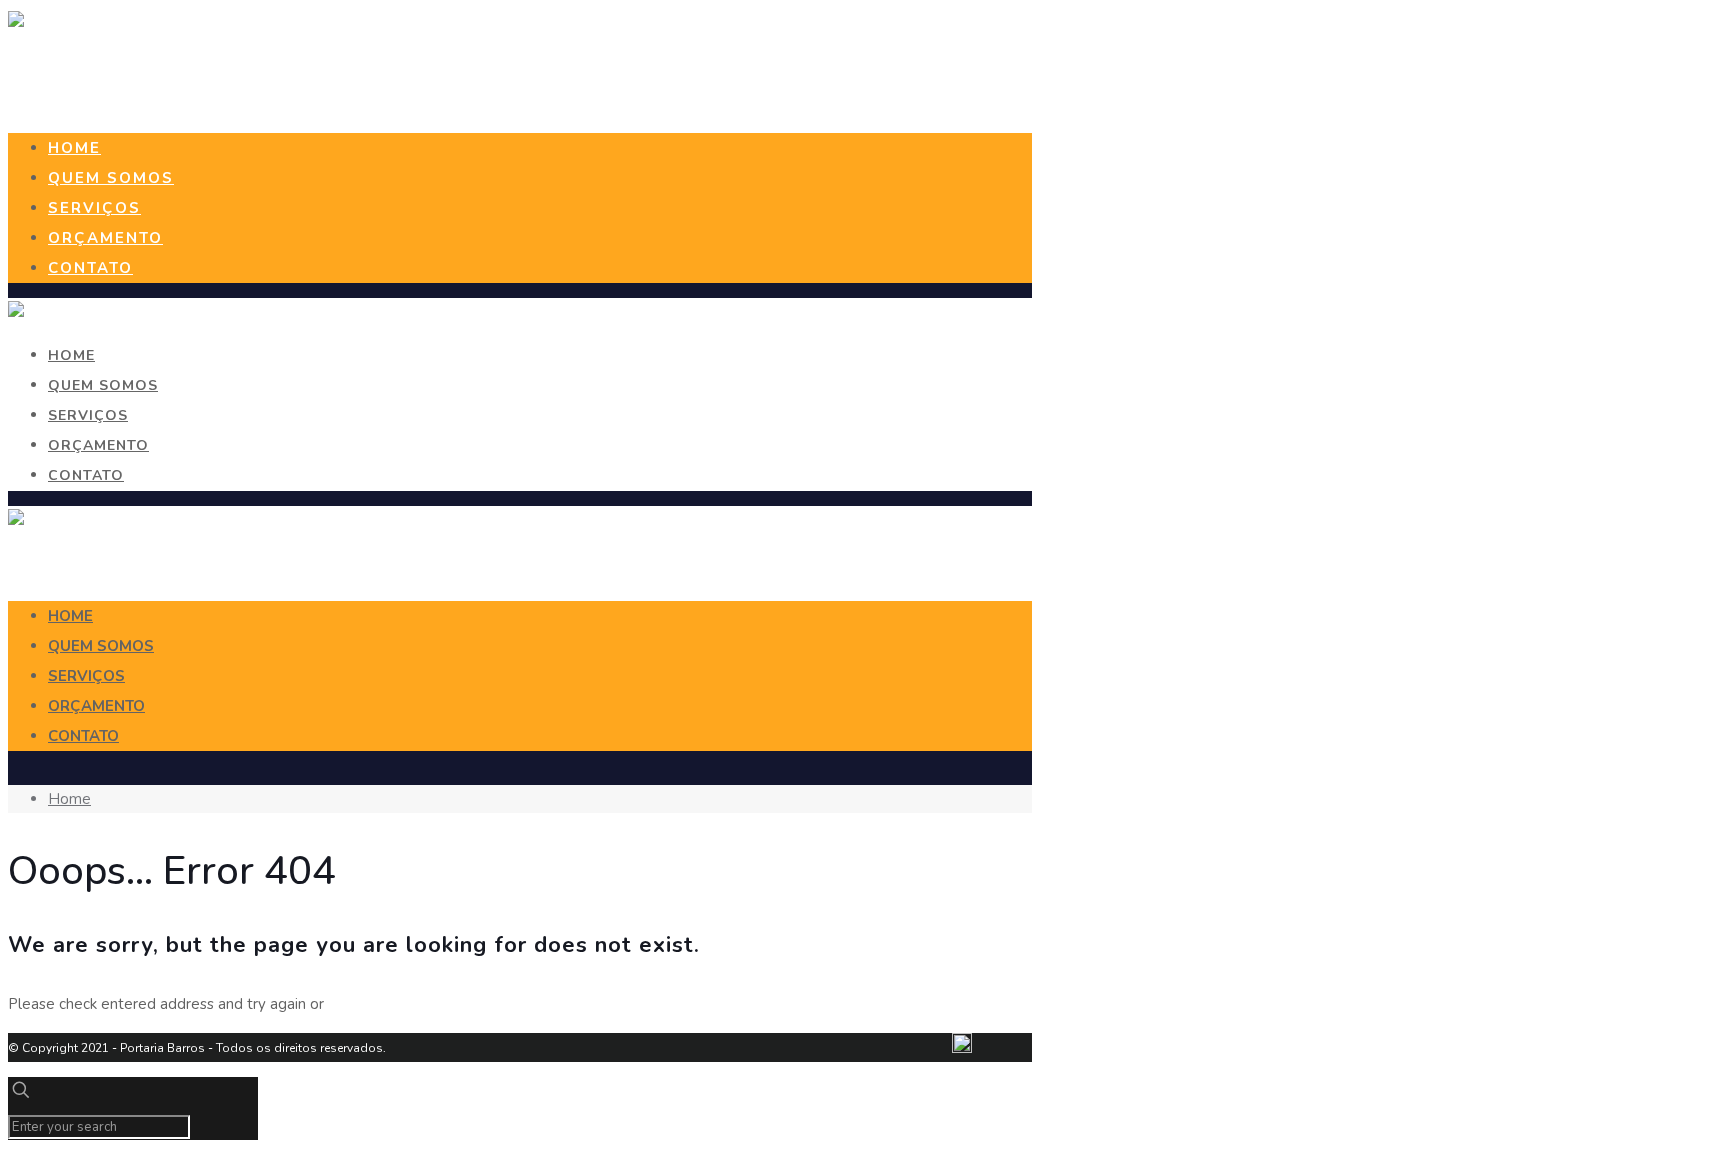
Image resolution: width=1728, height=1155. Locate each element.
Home (69, 799)
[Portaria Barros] (16, 22)
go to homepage (385, 1004)
